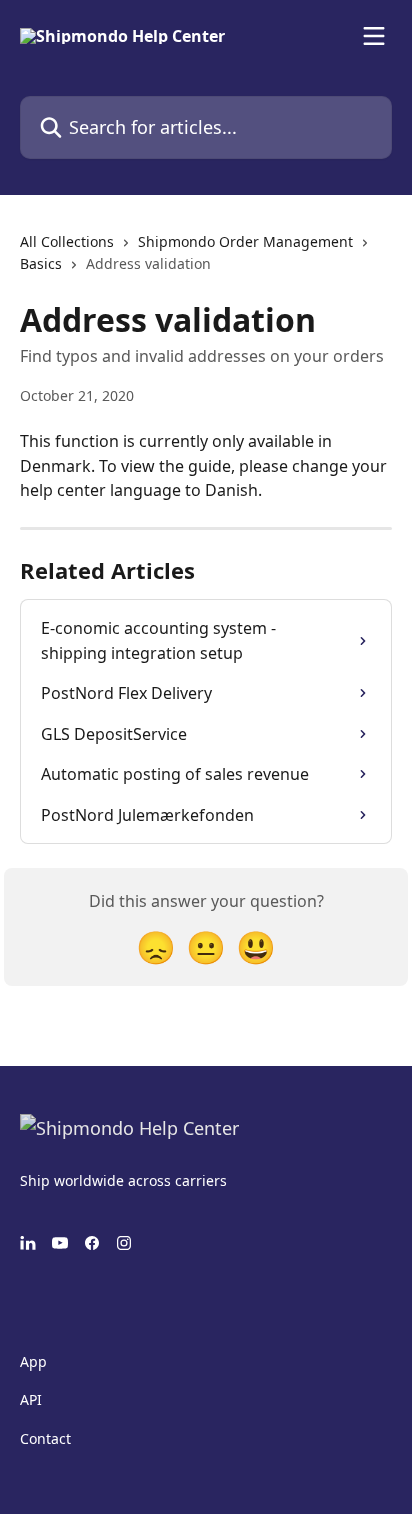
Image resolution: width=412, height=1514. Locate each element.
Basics (41, 263)
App (33, 1361)
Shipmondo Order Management (245, 241)
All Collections (67, 241)
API (31, 1399)
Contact (45, 1438)
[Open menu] (374, 36)
